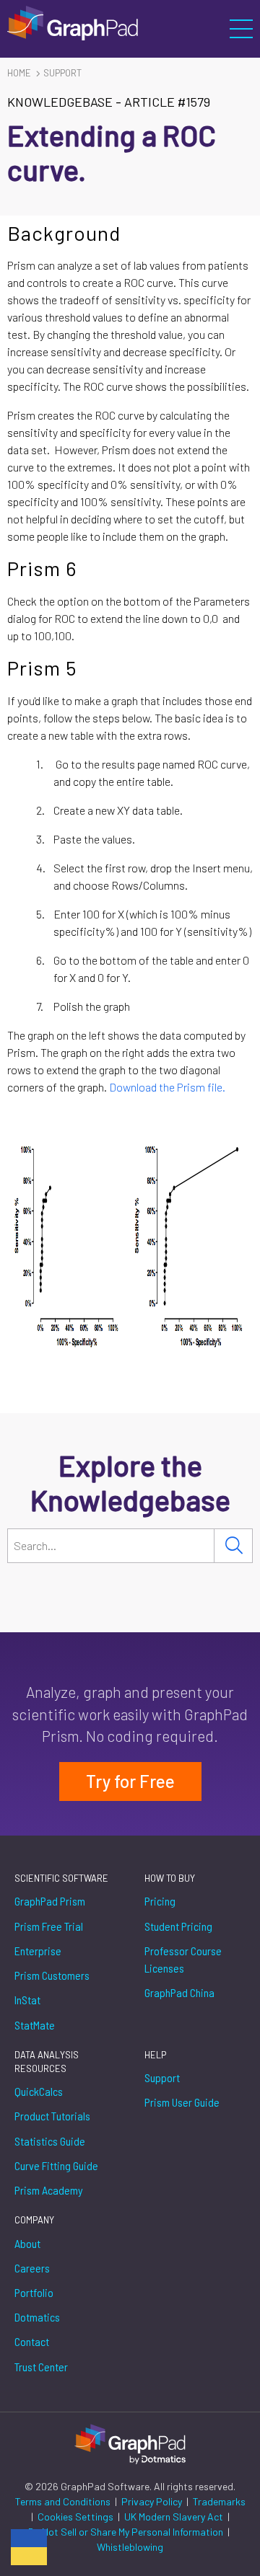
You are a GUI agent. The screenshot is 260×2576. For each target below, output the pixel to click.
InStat (27, 2000)
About (27, 2243)
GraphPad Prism (50, 1901)
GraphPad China (179, 1992)
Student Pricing (178, 1926)
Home (19, 73)
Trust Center (41, 2367)
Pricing (160, 1901)
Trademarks (219, 2501)
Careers (32, 2268)
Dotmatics (37, 2317)
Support (62, 73)
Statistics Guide (50, 2141)
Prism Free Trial (49, 1926)
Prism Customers (52, 1975)
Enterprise (38, 1951)
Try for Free (130, 1781)
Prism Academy (49, 2190)
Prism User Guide (182, 2102)
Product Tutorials (52, 2116)
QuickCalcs (39, 2091)
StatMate (35, 2025)
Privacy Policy (153, 2501)
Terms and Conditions (64, 2501)
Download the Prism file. (168, 1087)
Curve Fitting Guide (56, 2165)
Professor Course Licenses (183, 1959)
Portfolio (34, 2292)
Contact (32, 2341)
